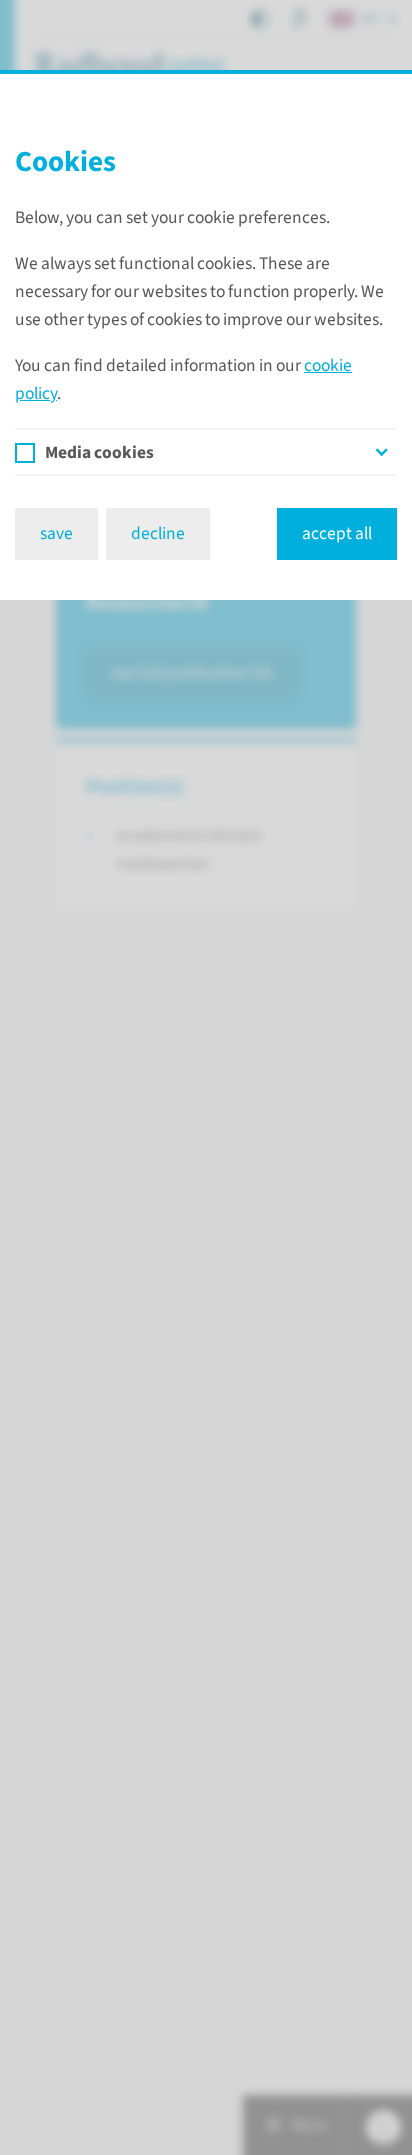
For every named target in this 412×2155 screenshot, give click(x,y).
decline (158, 533)
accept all (337, 533)
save (56, 533)
